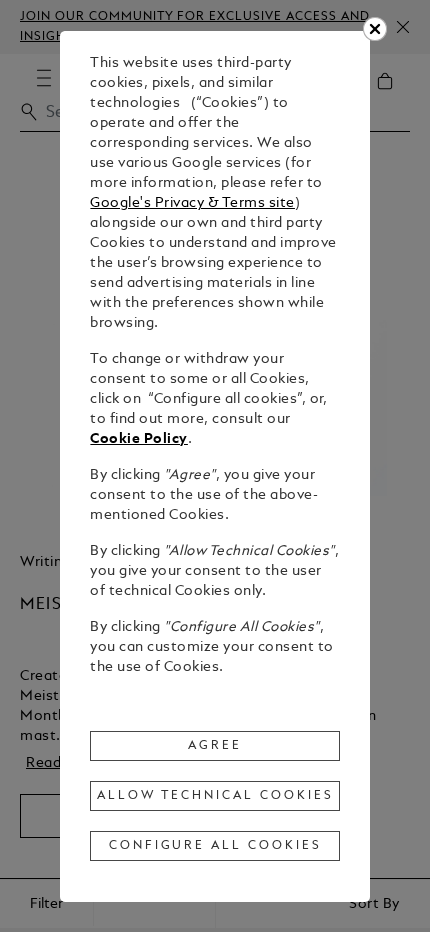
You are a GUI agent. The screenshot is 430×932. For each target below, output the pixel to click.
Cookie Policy (139, 439)
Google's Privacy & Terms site (192, 203)
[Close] (375, 29)
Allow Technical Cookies (215, 796)
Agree (215, 746)
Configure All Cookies (215, 846)
